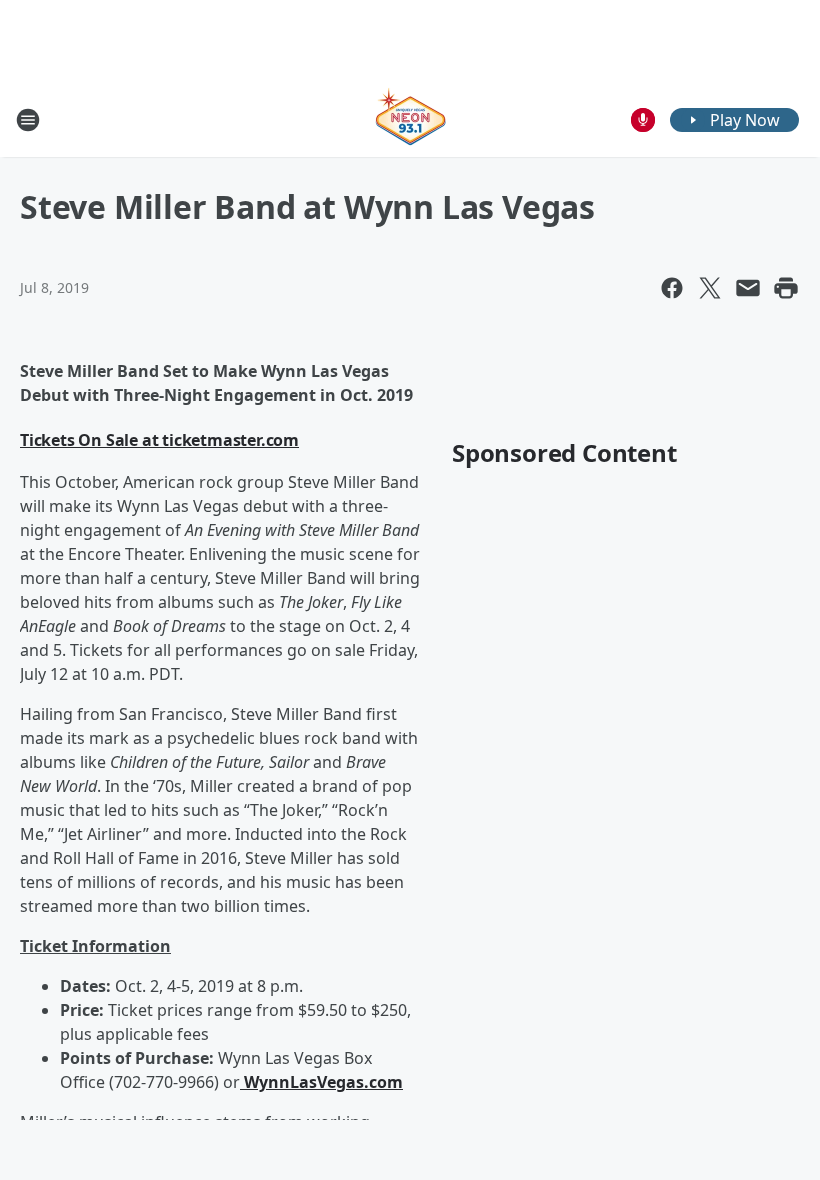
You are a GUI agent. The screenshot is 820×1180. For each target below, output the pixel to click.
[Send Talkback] (643, 120)
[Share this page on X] (710, 288)
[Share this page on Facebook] (672, 288)
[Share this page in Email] (748, 288)
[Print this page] (786, 288)
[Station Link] (410, 119)
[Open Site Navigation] (28, 120)
